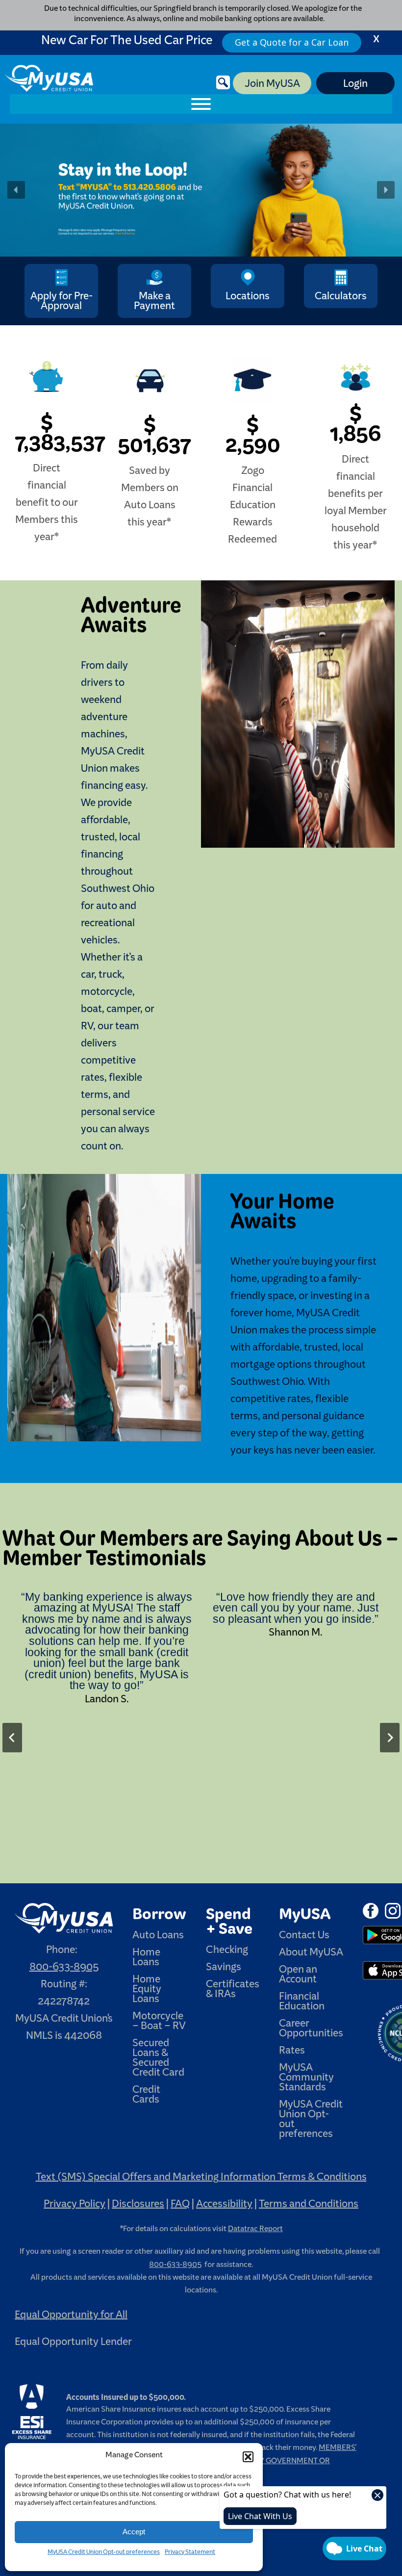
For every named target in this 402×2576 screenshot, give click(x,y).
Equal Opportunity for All (71, 2317)
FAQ (180, 2206)
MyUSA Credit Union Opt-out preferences (104, 2553)
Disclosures (138, 2206)
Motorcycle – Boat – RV (159, 2023)
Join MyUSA (272, 85)
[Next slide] (390, 1738)
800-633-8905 (64, 1969)
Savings (224, 1969)
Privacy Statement (190, 2553)
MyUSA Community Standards (306, 2080)
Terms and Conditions (309, 2206)
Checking (227, 1952)
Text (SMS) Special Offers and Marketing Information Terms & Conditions (201, 2179)
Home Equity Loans (147, 1991)
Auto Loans (158, 1937)
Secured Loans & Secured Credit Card (158, 2060)
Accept (134, 2532)
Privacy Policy (75, 2206)
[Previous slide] (12, 1738)
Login (355, 85)
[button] (248, 2457)
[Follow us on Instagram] (393, 1914)
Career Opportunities (311, 2030)
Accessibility (224, 2206)
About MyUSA (311, 1954)
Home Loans (146, 1959)
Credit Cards (146, 2097)
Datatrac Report (255, 2231)
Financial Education (302, 2004)
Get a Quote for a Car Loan (292, 42)
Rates (292, 2053)
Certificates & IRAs (233, 1991)
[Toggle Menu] (201, 104)
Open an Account (298, 1977)
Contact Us (304, 1937)
